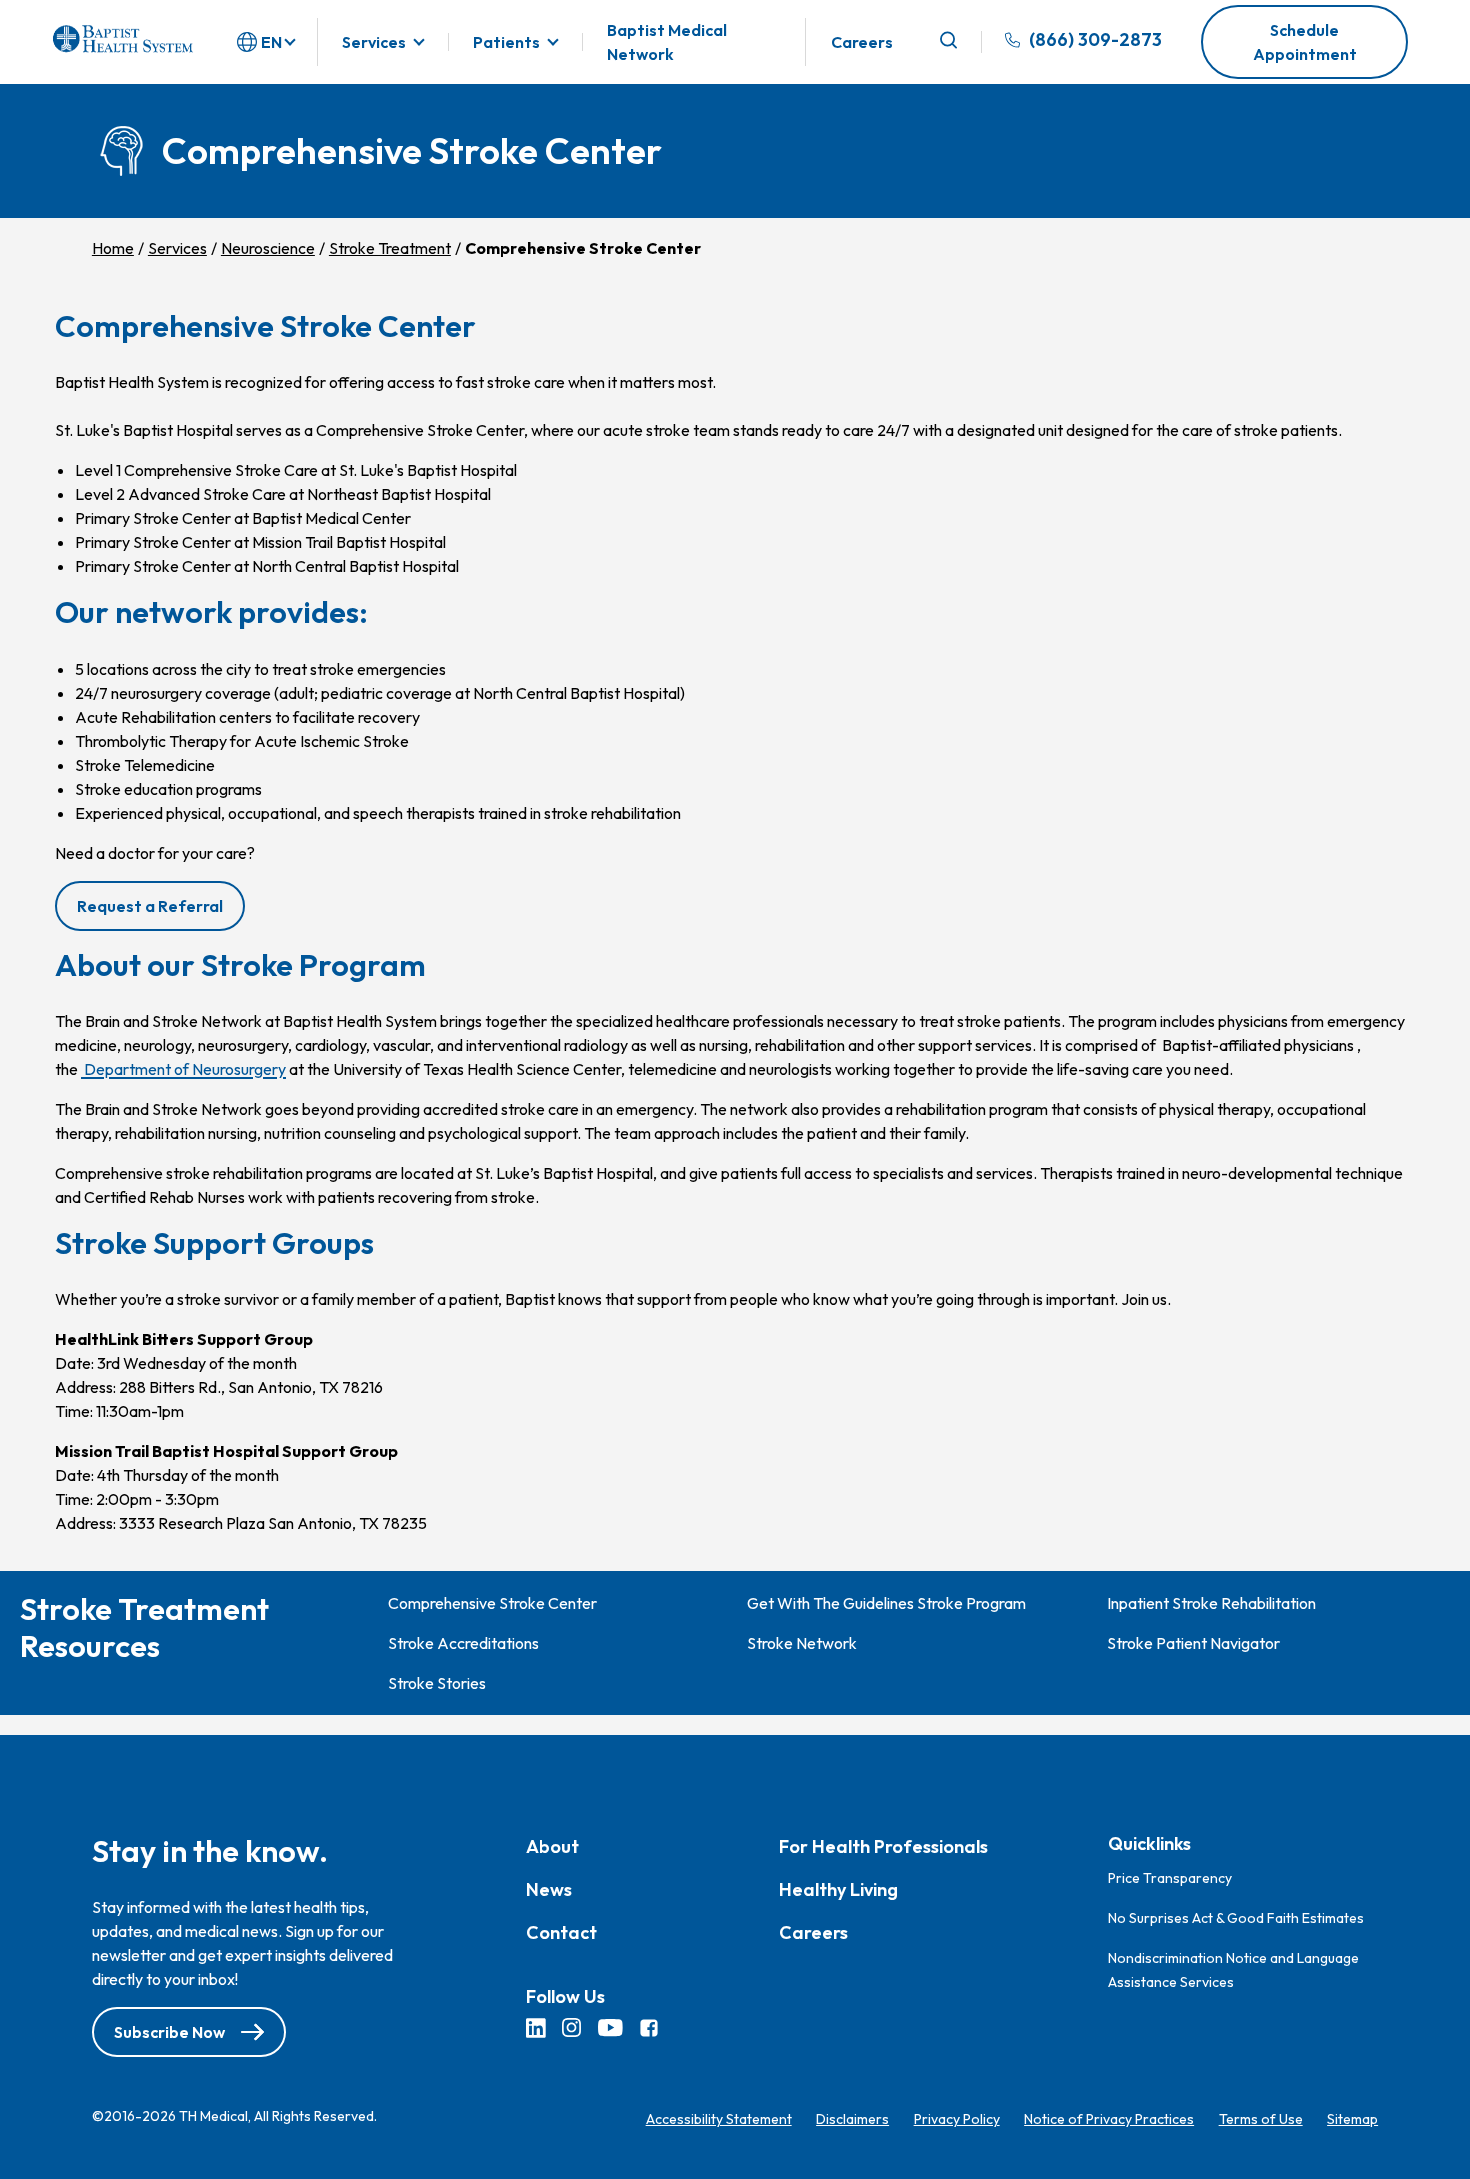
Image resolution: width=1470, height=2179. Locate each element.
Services (374, 42)
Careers (862, 42)
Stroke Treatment (390, 248)
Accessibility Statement (719, 2119)
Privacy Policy (957, 2119)
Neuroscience (268, 248)
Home (113, 248)
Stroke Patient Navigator (1193, 1643)
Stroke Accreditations (463, 1643)
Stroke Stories (437, 1683)
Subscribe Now (169, 2032)
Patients (506, 42)
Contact (561, 1932)
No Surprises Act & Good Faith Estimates (1236, 1917)
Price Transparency (1170, 1877)
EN (271, 42)
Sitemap (1352, 2119)
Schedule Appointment (1305, 42)
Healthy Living (838, 1889)
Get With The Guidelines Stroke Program (886, 1603)
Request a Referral (150, 906)
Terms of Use (1261, 2119)
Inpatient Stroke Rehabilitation (1211, 1603)
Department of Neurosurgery (183, 1069)
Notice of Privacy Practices (1109, 2119)
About (552, 1846)
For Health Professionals (883, 1846)
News (549, 1889)
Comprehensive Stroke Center (492, 1603)
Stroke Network (802, 1643)
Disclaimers (852, 2119)
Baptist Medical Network (667, 42)
